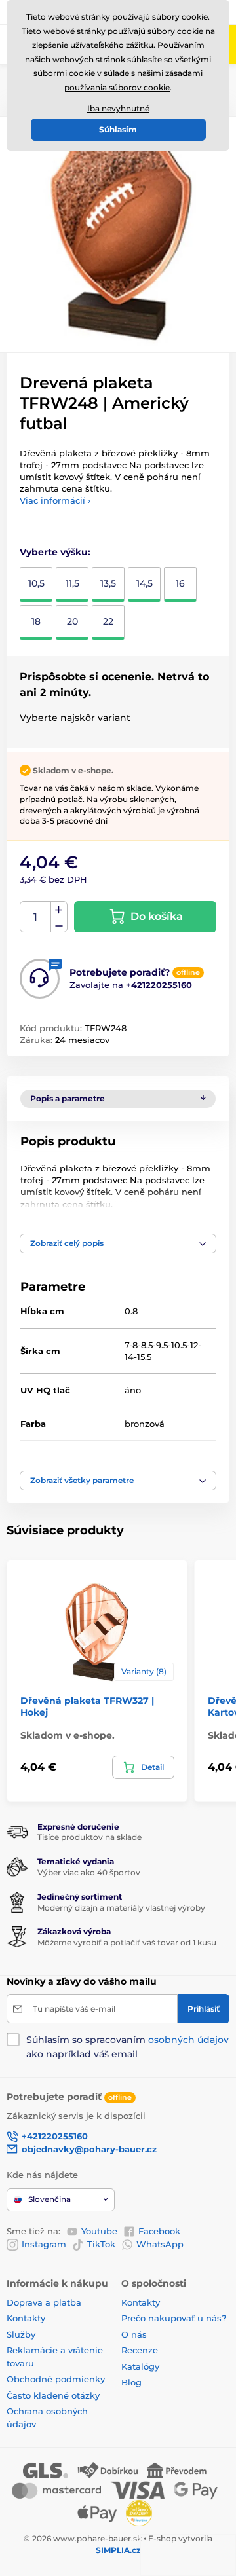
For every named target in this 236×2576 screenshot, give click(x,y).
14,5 (145, 583)
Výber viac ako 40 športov (89, 1872)
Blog (131, 2382)
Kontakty (26, 2318)
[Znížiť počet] (59, 925)
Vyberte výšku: (55, 552)
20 (72, 621)
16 (180, 583)
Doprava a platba (44, 2302)
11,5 (72, 583)
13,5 (108, 583)
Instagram (44, 2244)
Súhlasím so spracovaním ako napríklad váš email (128, 2047)
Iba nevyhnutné (118, 108)
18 (36, 621)
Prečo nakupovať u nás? (174, 2318)
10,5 (36, 583)
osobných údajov (188, 2040)
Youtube (99, 2231)
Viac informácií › (55, 500)
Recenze (140, 2350)
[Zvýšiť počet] (59, 910)
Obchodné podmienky (56, 2379)
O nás (134, 2334)
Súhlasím (118, 129)
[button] (118, 1243)
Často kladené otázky (53, 2395)
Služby (21, 2334)
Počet (36, 917)
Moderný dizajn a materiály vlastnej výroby (121, 1908)
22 (108, 621)
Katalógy (140, 2366)
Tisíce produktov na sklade (89, 1837)
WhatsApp (160, 2244)
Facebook (159, 2231)
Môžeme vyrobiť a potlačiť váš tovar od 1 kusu (127, 1942)
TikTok (101, 2244)
